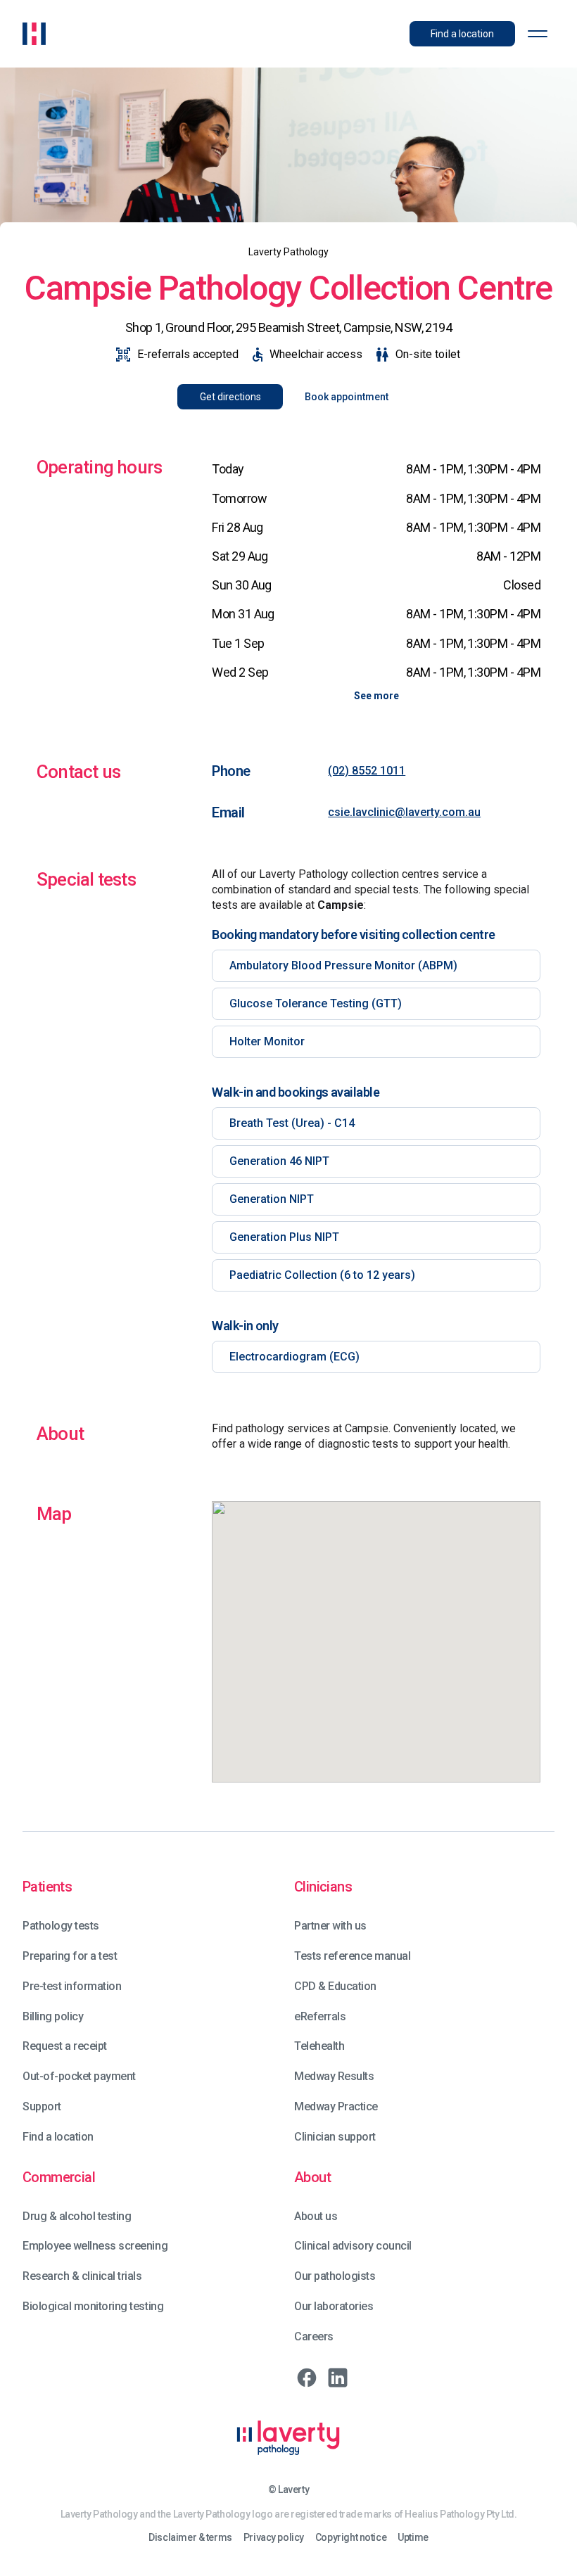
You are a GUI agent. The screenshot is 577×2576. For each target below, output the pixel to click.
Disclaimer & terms (190, 2538)
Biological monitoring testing (93, 2306)
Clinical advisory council (353, 2246)
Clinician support (335, 2137)
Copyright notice (351, 2538)
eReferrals (320, 2016)
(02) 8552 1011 (367, 771)
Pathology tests (61, 1926)
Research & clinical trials (82, 2276)
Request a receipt (65, 2046)
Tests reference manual (352, 1956)
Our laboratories (334, 2306)
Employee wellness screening (95, 2246)
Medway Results (334, 2076)
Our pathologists (335, 2276)
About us (316, 2216)
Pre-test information (72, 1986)
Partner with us (330, 1926)
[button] (538, 34)
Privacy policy (274, 2538)
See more (376, 696)
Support (42, 2106)
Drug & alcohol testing (77, 2216)
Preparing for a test (70, 1956)
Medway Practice (336, 2106)
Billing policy (53, 2016)
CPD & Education (335, 1986)
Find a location (58, 2137)
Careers (314, 2336)
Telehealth (319, 2046)
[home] (34, 34)
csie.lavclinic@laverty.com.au (404, 812)
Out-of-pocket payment (79, 2076)
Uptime (413, 2538)
